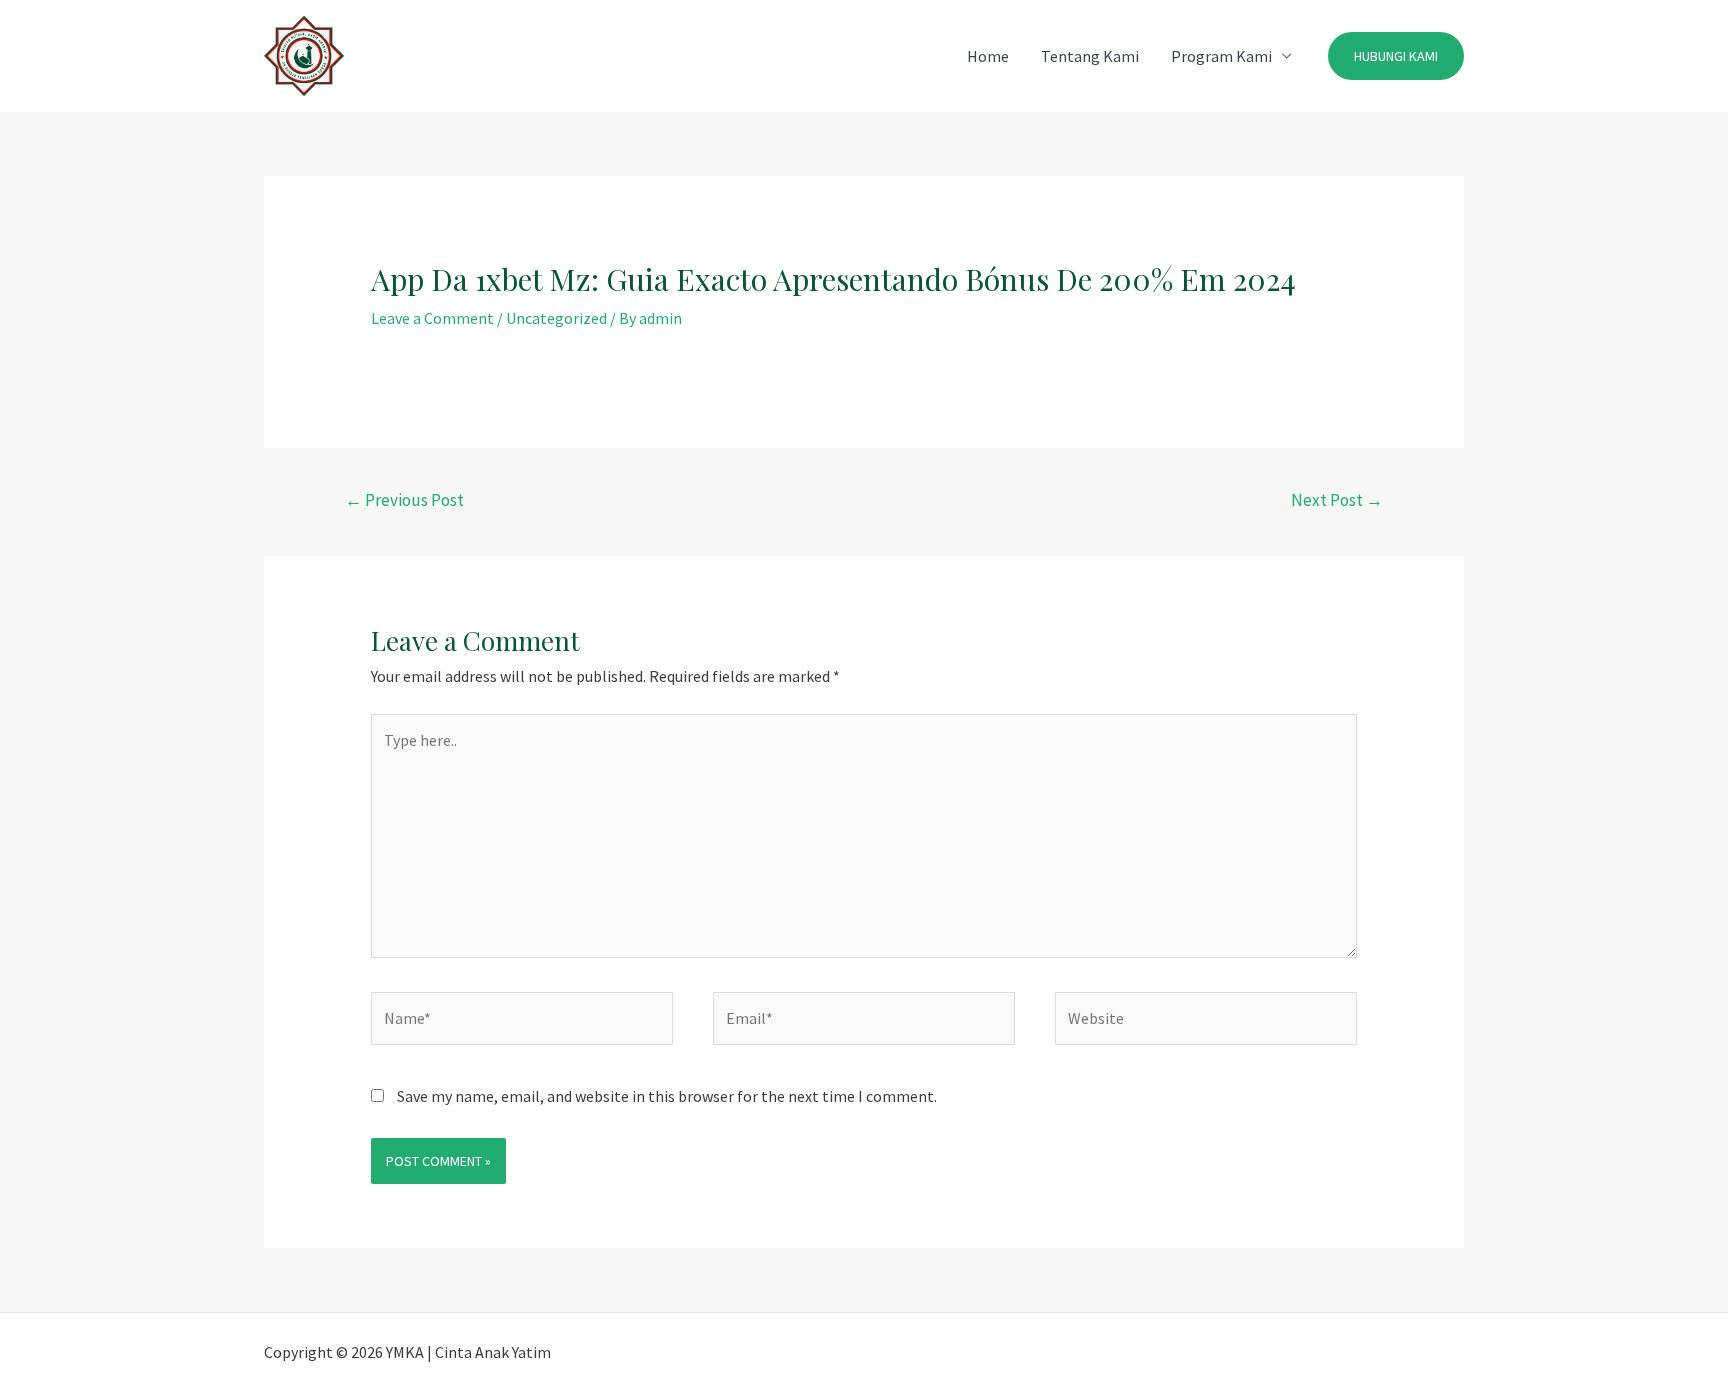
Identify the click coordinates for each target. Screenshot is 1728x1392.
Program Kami (1221, 56)
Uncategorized (556, 318)
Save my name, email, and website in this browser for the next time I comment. (667, 1096)
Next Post (1337, 500)
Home (988, 56)
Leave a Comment (432, 318)
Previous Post (404, 500)
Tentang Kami (1090, 56)
